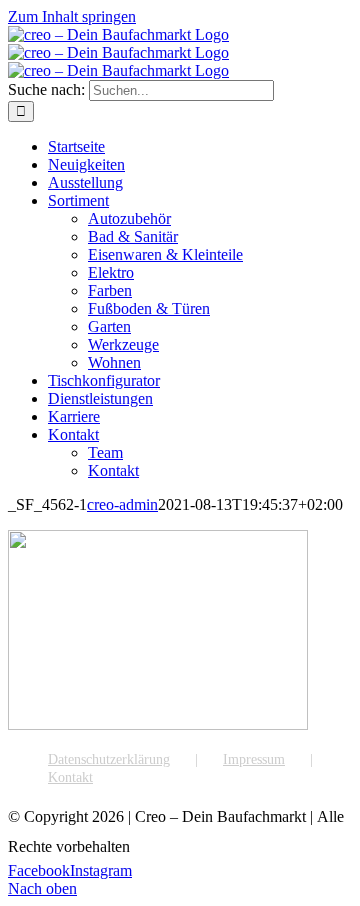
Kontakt (70, 777)
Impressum (254, 759)
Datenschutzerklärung (109, 759)
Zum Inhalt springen (72, 16)
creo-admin (122, 504)
